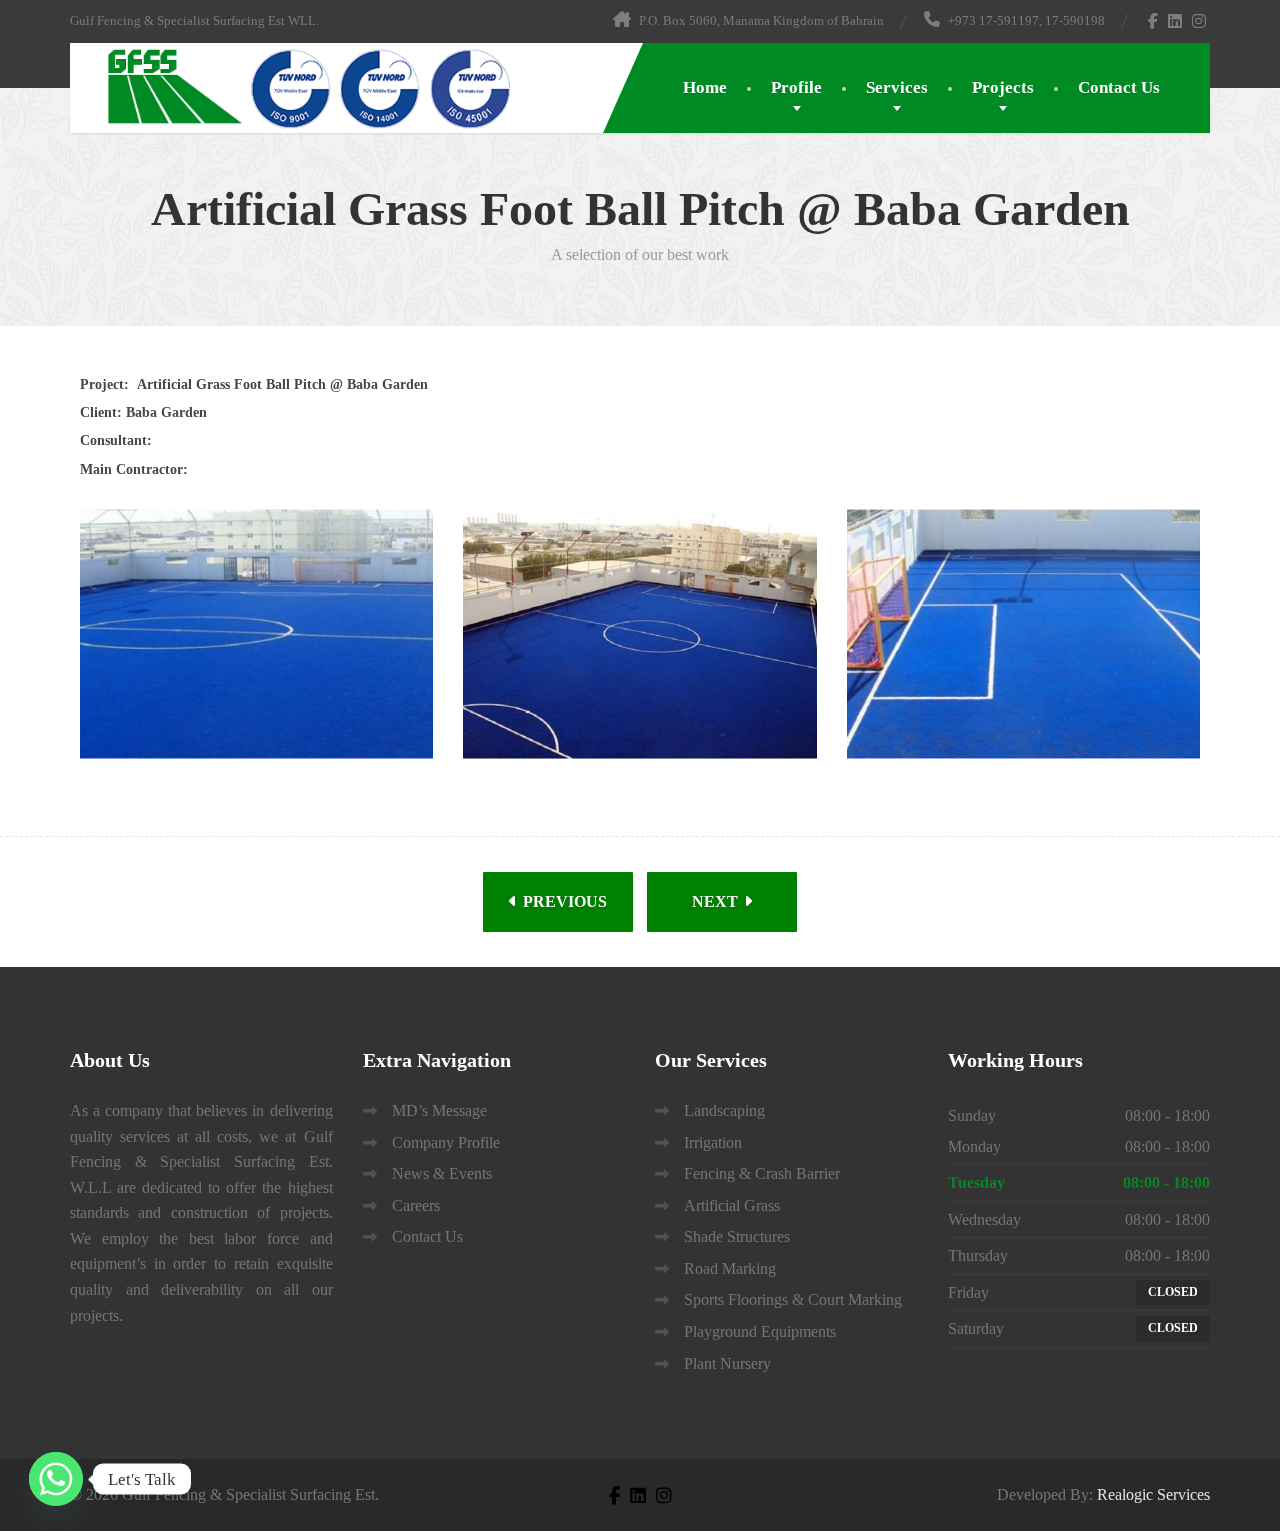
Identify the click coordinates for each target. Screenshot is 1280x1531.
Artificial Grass (732, 1205)
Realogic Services (1153, 1494)
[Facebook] (1153, 21)
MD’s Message (439, 1110)
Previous (563, 901)
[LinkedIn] (1175, 21)
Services (897, 87)
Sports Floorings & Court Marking (793, 1299)
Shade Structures (737, 1236)
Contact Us (1119, 87)
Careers (416, 1205)
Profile (796, 87)
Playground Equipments (760, 1331)
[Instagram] (1199, 21)
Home (705, 87)
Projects (1003, 87)
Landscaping (724, 1110)
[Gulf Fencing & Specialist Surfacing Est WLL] (295, 86)
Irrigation (713, 1142)
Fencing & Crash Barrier (762, 1173)
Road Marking (730, 1268)
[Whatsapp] (56, 1479)
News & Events (442, 1173)
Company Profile (446, 1142)
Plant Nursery (727, 1363)
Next (717, 901)
